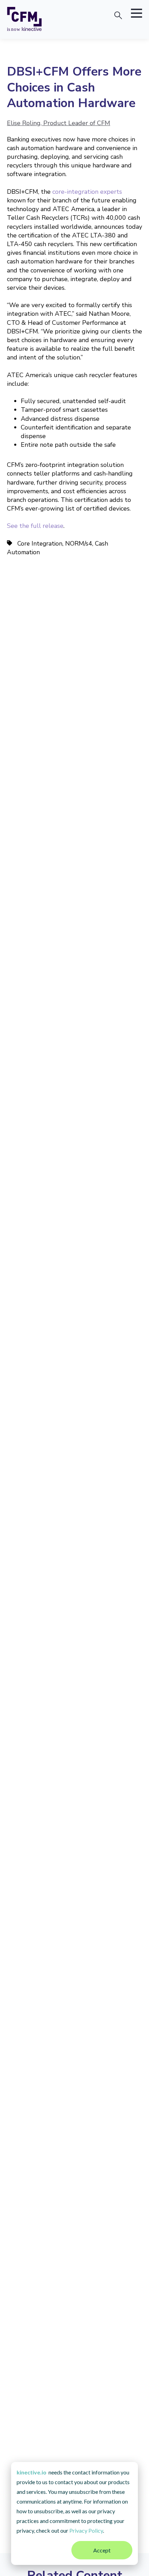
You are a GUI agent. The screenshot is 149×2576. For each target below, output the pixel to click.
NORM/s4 (79, 543)
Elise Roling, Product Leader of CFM (59, 123)
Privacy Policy (86, 2530)
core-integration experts (87, 192)
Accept (102, 2550)
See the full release (35, 526)
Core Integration (40, 543)
